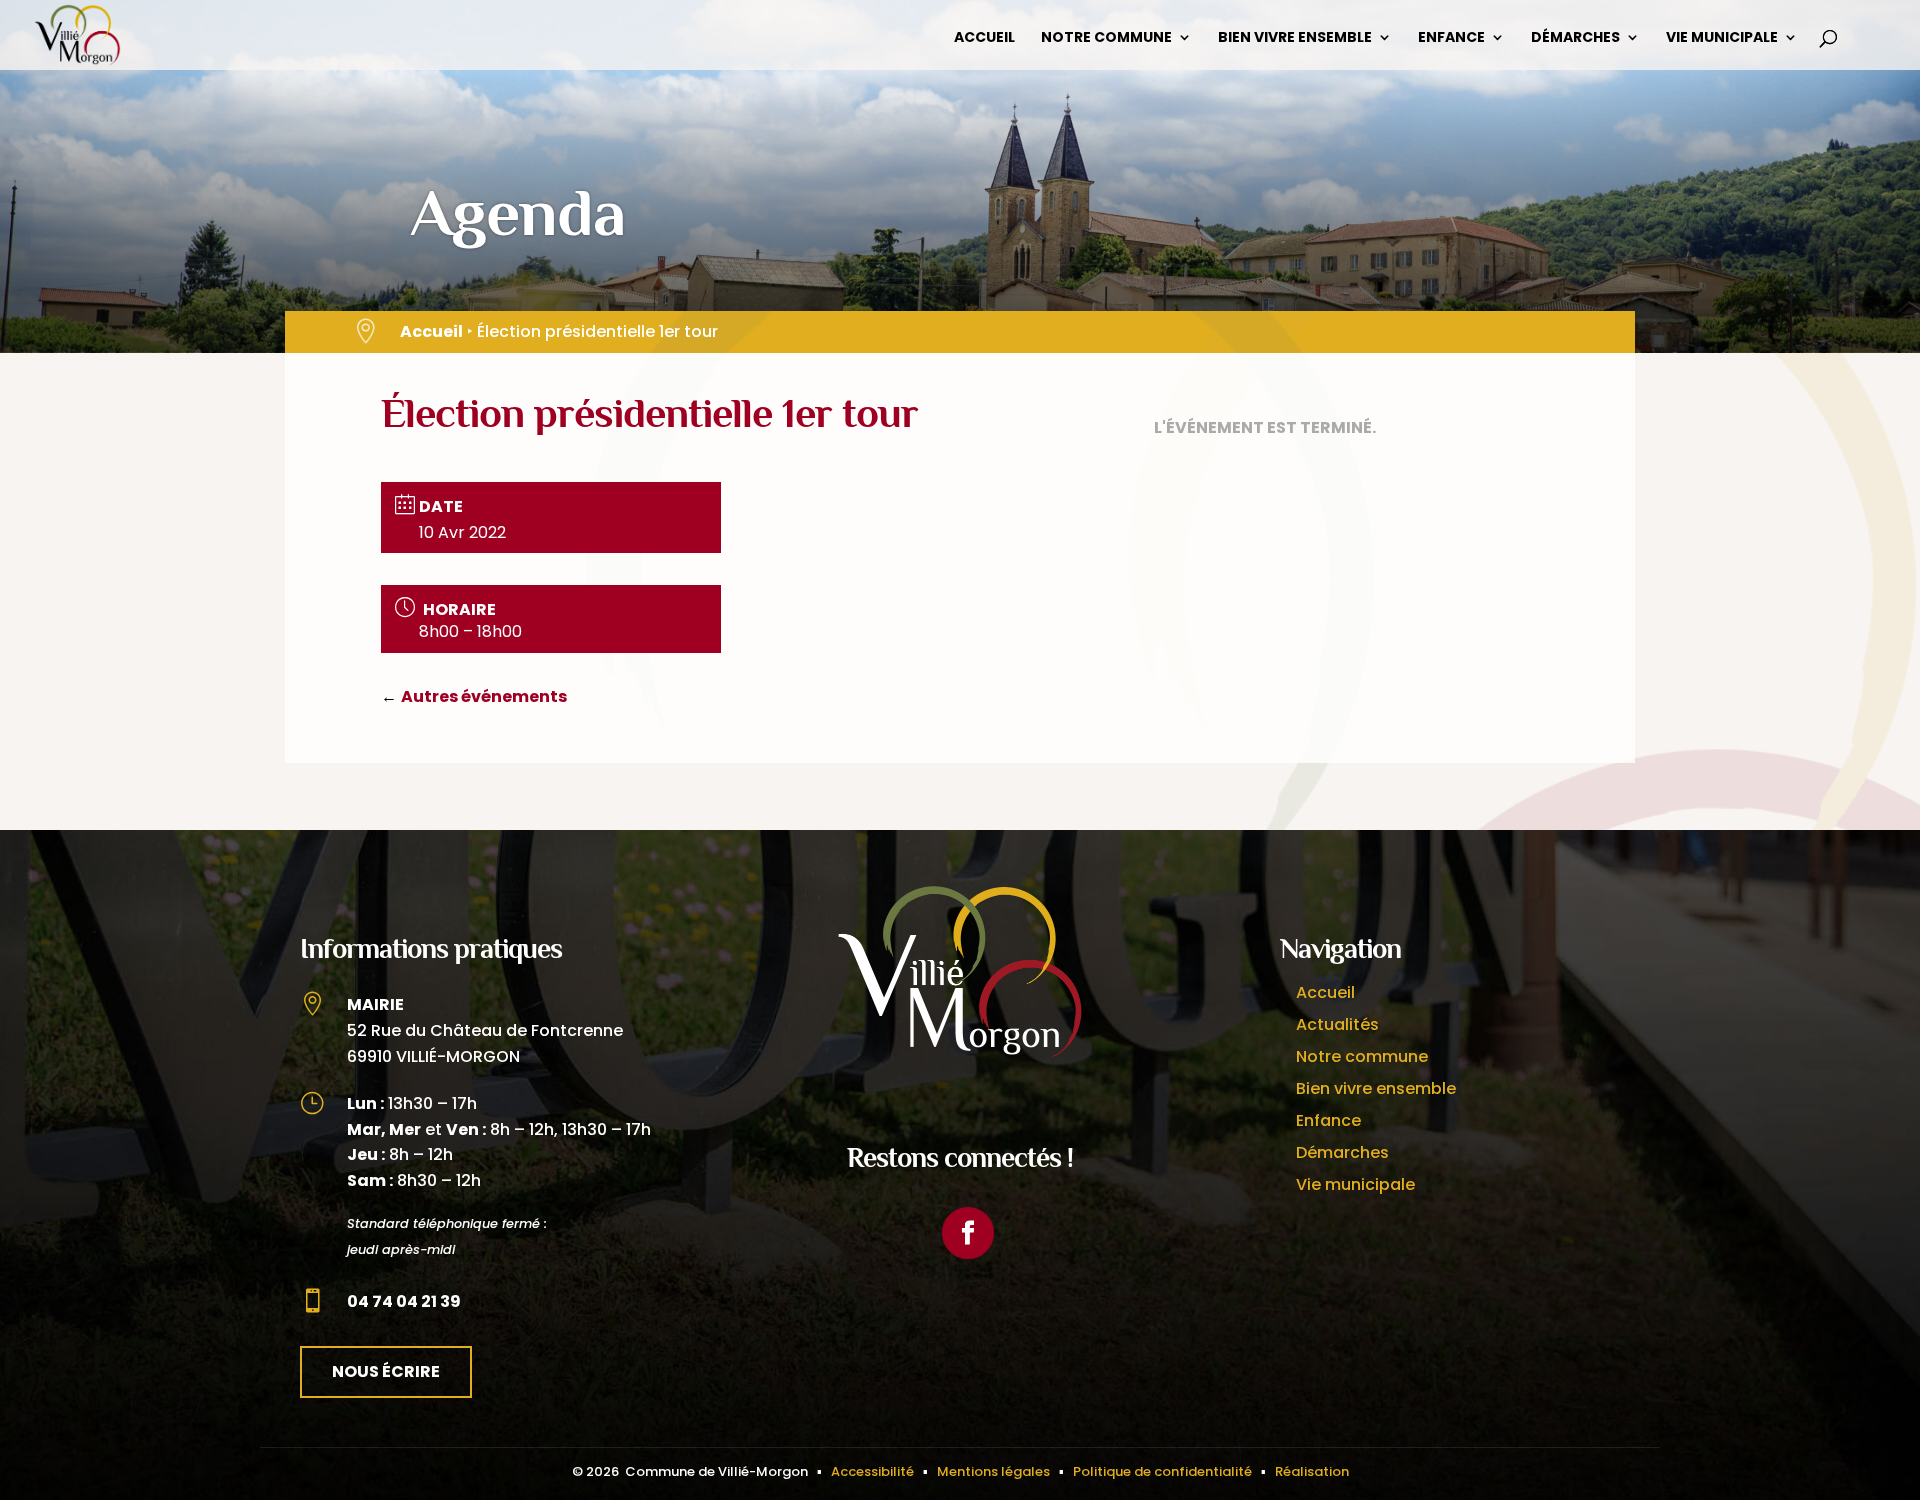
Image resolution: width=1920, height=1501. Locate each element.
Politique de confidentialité (1162, 1471)
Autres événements (484, 696)
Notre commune (1106, 38)
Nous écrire (386, 1371)
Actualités (1337, 1024)
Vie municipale (1722, 38)
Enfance (1451, 38)
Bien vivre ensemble (1295, 38)
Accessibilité (872, 1471)
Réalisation (1312, 1471)
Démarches (1575, 38)
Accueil (984, 38)
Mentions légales (993, 1471)
